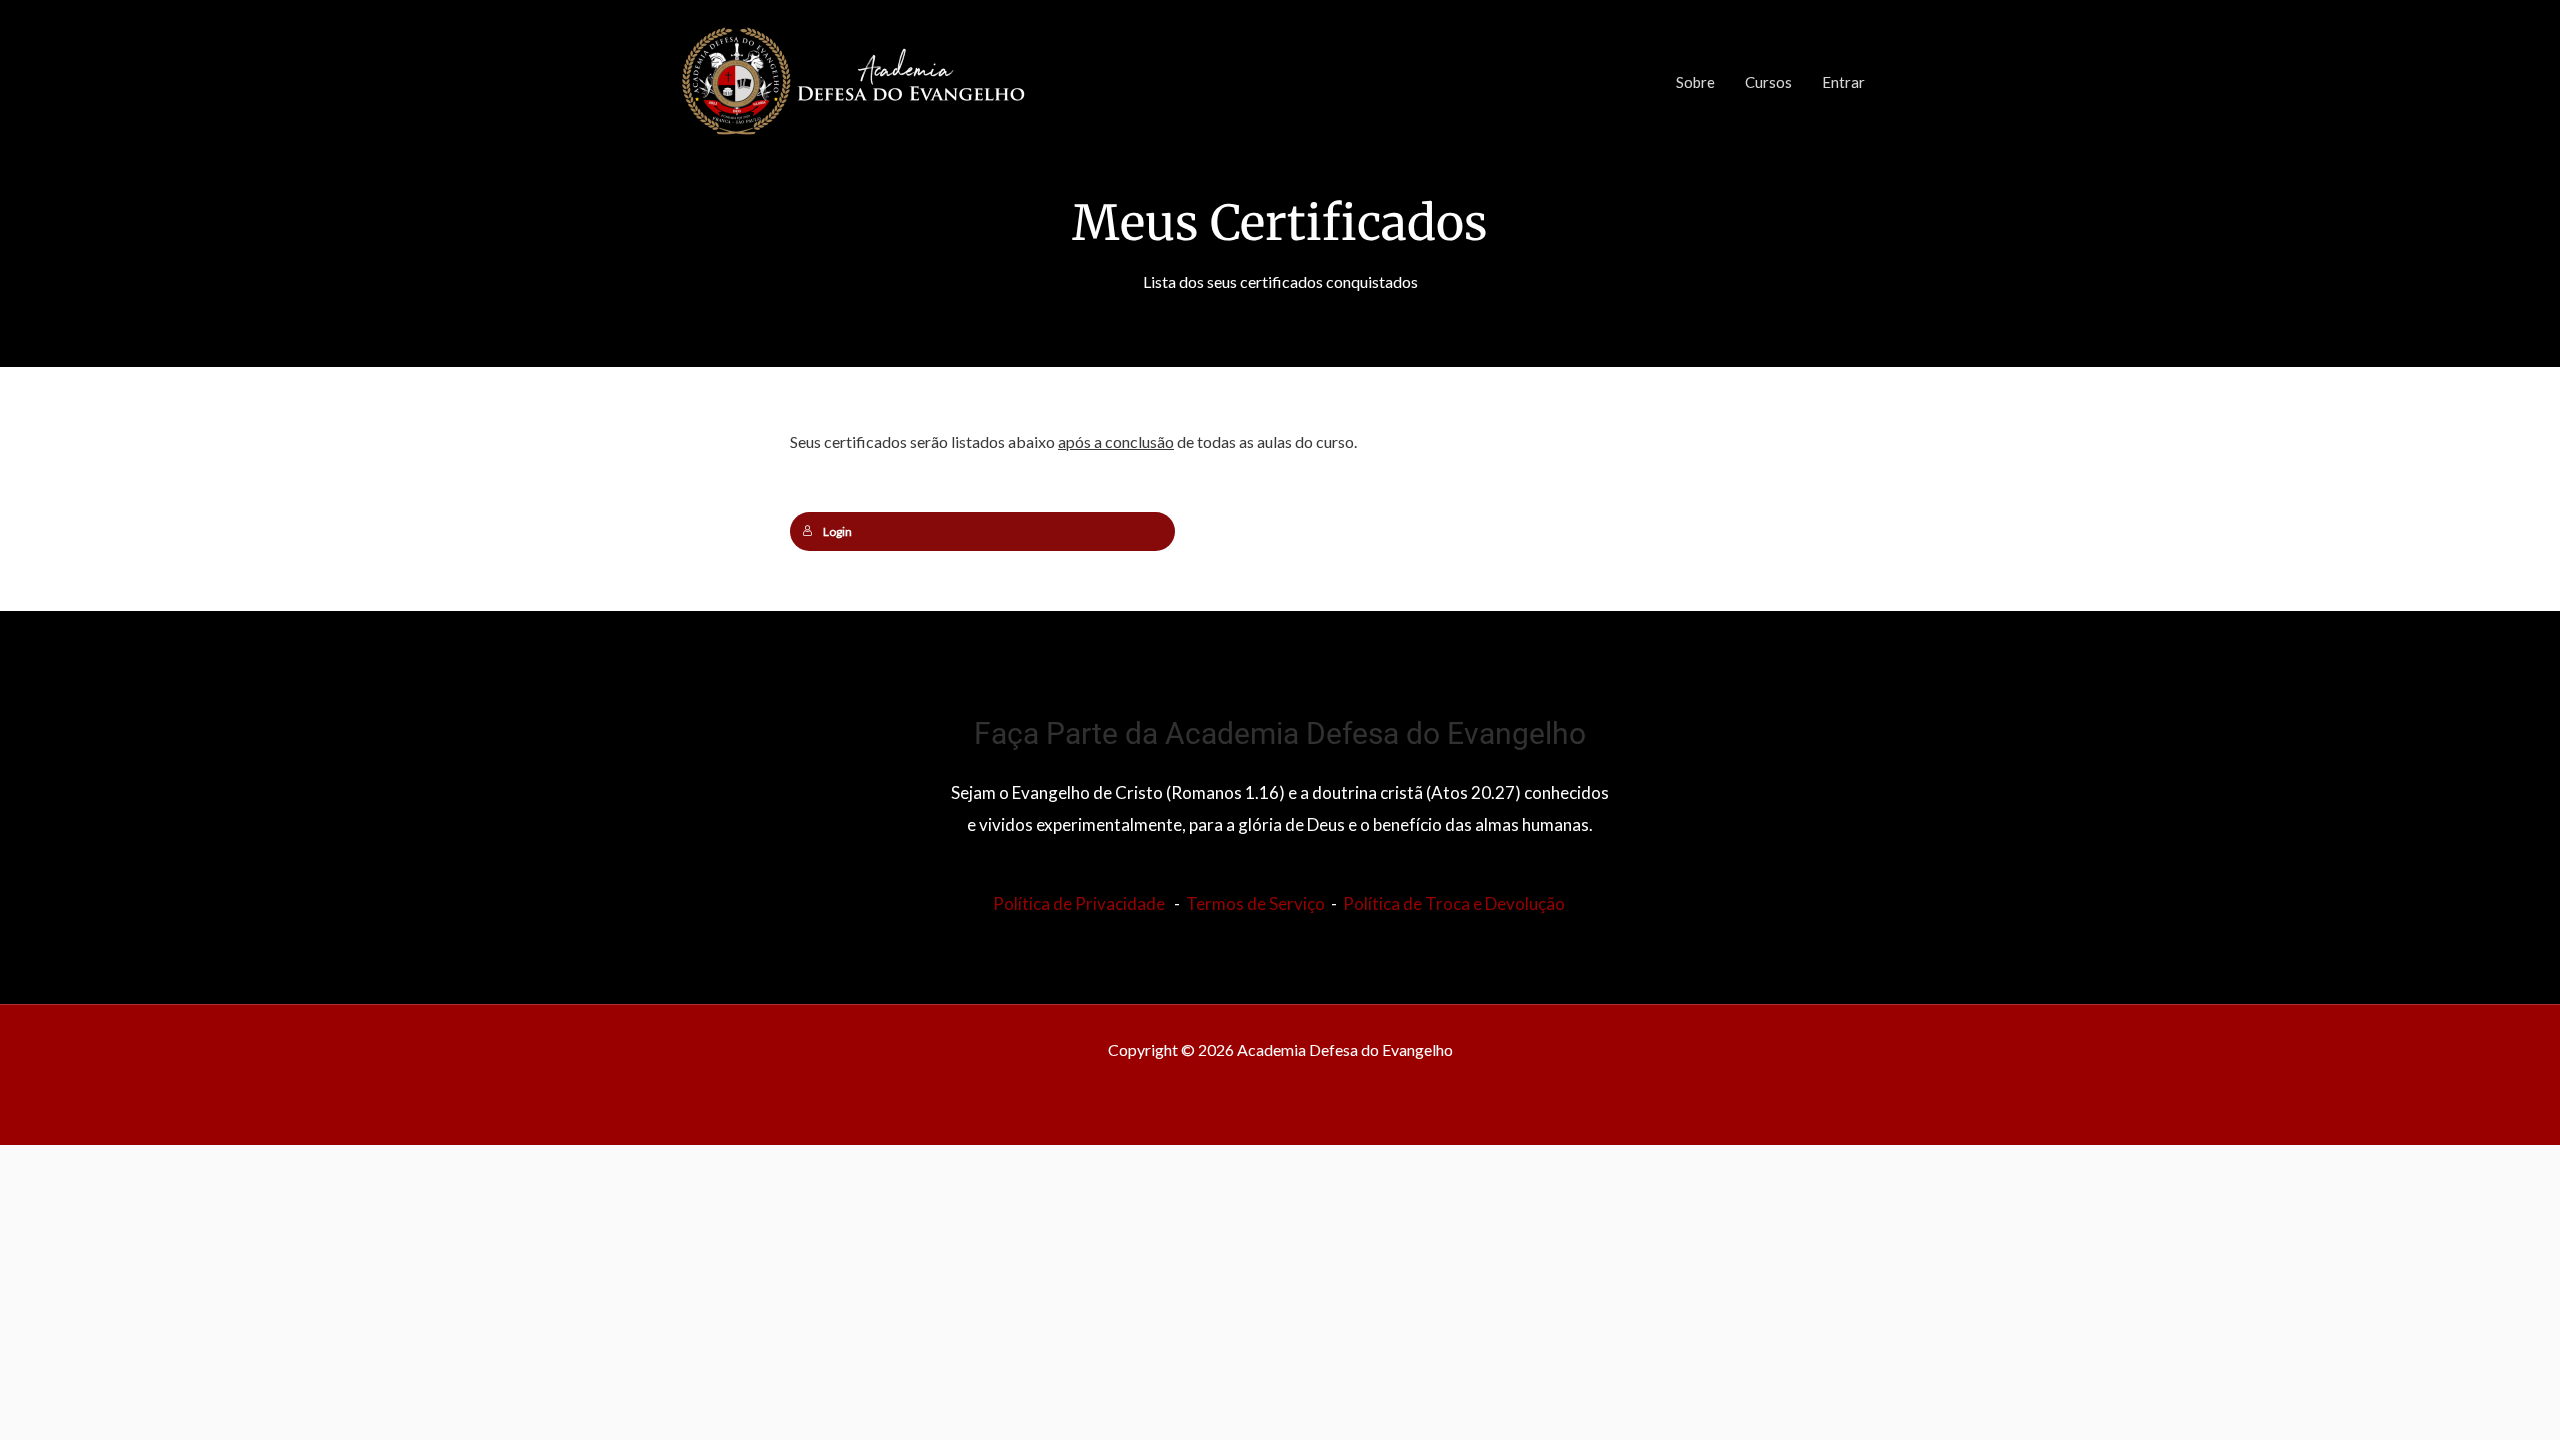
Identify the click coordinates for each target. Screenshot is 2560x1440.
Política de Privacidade (1079, 903)
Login (837, 531)
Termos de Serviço (1255, 903)
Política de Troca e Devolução (1454, 903)
